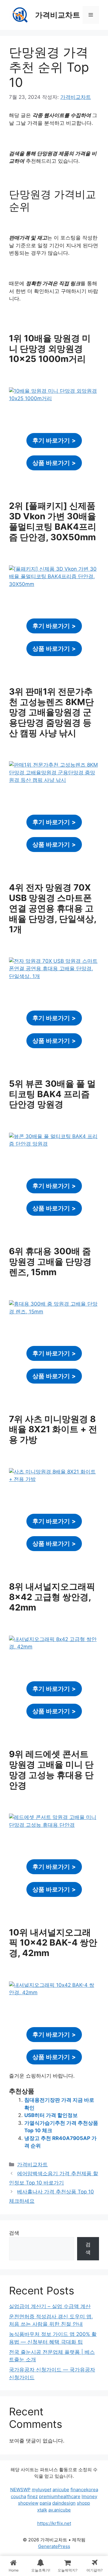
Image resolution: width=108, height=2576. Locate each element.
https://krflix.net (54, 2523)
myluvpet (42, 2490)
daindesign (64, 2503)
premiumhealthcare (60, 2496)
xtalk (42, 2510)
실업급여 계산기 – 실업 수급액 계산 (50, 2306)
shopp (83, 2503)
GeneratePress (54, 2546)
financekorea (84, 2490)
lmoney (89, 2496)
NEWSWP (20, 2490)
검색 (14, 2233)
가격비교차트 (58, 15)
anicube (61, 2490)
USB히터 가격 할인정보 (51, 2115)
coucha (18, 2496)
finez (33, 2496)
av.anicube (60, 2510)
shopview (28, 2503)
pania (45, 2503)
